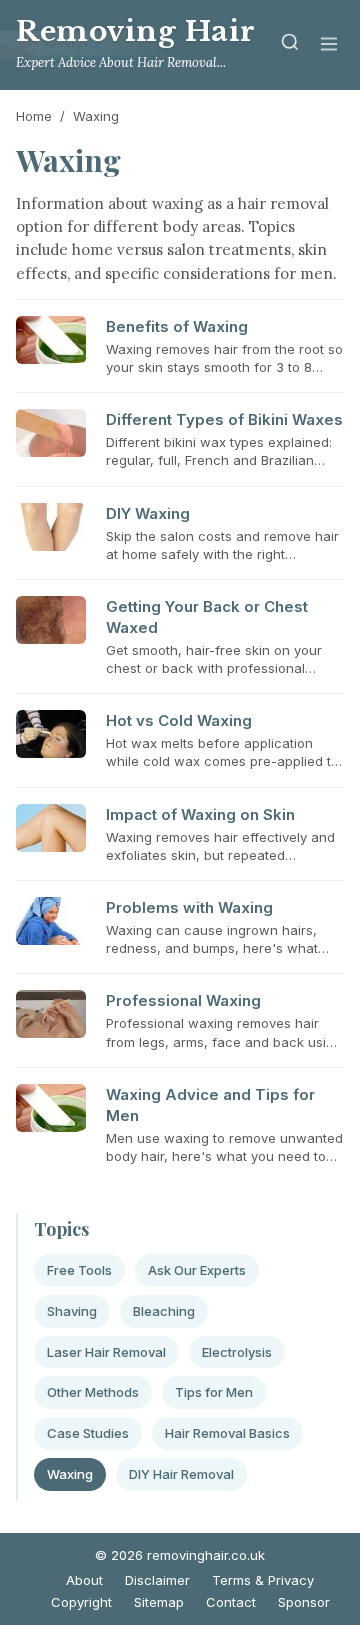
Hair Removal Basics (227, 1433)
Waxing (70, 1474)
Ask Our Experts (197, 1270)
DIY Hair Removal (181, 1474)
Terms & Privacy (263, 1580)
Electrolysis (237, 1352)
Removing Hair (136, 31)
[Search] (290, 45)
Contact (231, 1602)
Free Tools (79, 1270)
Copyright (81, 1602)
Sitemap (159, 1602)
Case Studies (88, 1433)
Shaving (72, 1311)
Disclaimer (157, 1580)
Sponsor (304, 1602)
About (84, 1580)
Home (34, 116)
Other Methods (93, 1392)
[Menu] (329, 45)
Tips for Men (214, 1392)
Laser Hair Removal (106, 1352)
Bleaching (164, 1311)
